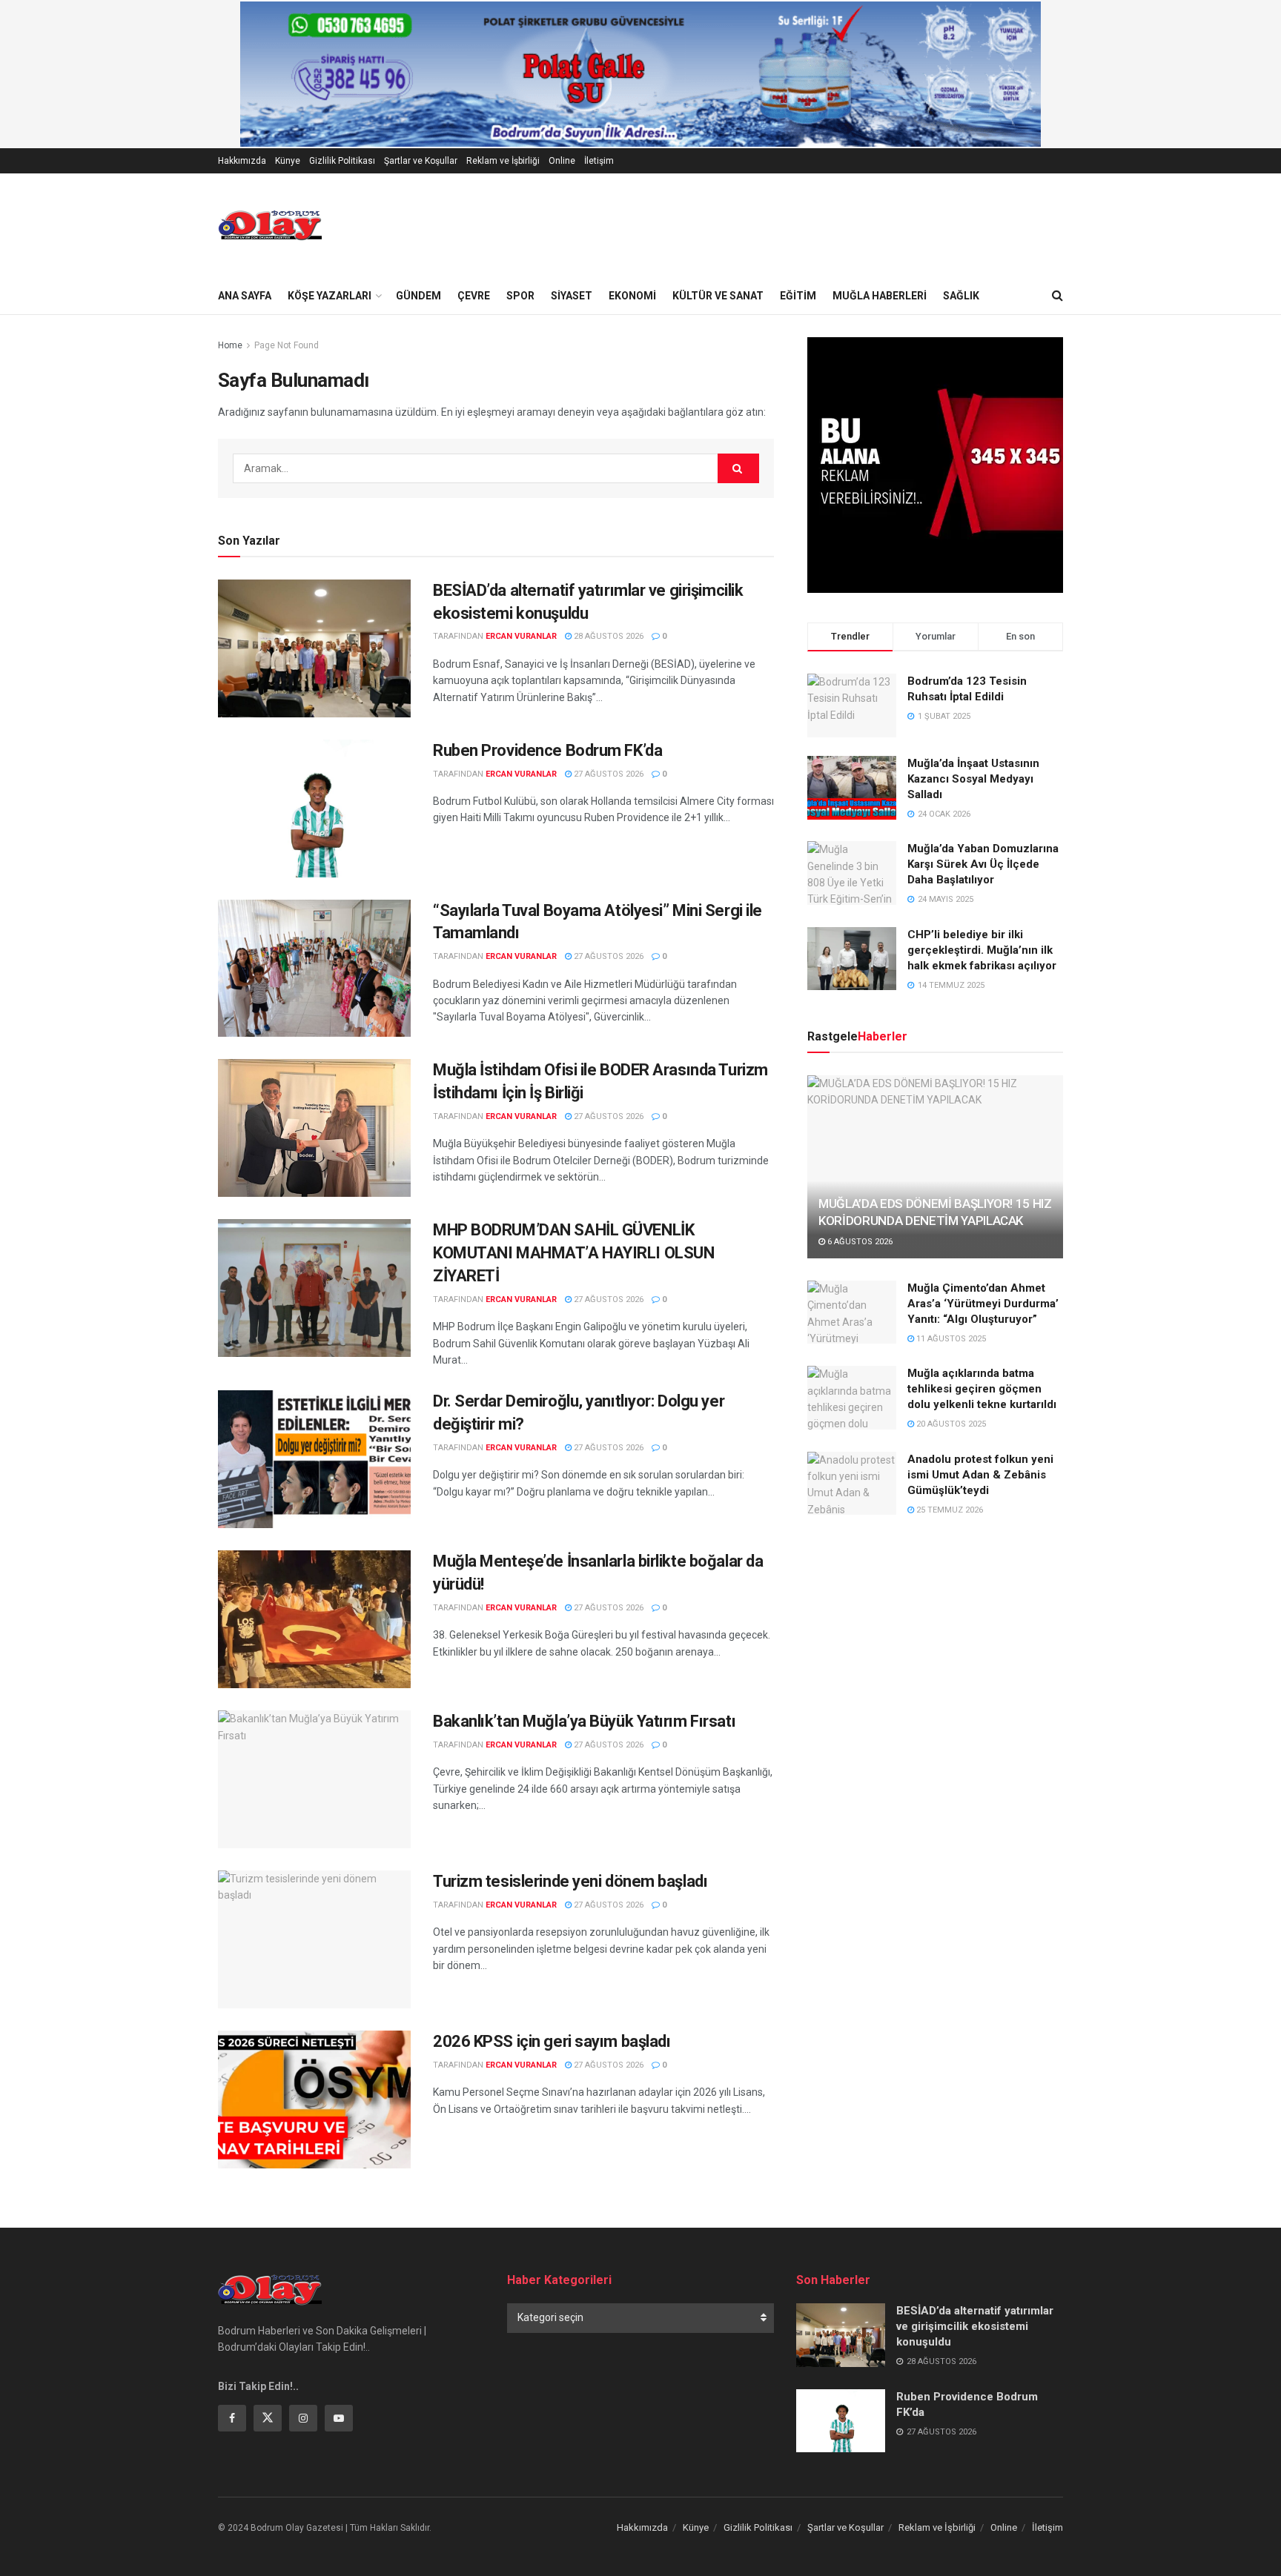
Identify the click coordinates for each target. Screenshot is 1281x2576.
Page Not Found (287, 345)
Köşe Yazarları (330, 296)
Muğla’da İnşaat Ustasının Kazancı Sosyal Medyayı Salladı (973, 779)
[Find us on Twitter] (268, 2418)
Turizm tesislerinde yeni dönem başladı (572, 1881)
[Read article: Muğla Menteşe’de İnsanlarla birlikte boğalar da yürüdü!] (314, 1619)
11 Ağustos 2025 (950, 1339)
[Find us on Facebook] (232, 2418)
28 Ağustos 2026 (608, 636)
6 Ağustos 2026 (859, 1242)
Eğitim (798, 296)
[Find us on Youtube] (339, 2418)
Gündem (418, 296)
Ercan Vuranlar (521, 636)
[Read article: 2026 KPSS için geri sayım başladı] (314, 2099)
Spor (520, 296)
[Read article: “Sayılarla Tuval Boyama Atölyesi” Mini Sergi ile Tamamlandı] (314, 969)
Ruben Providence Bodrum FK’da (547, 750)
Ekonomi (632, 296)
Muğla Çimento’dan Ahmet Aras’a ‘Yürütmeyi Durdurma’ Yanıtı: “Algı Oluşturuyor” (983, 1304)
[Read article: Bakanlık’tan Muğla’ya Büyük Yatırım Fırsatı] (314, 1779)
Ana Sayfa (245, 296)
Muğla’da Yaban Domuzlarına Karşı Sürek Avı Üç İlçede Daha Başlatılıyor (983, 864)
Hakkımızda (242, 161)
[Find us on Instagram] (303, 2418)
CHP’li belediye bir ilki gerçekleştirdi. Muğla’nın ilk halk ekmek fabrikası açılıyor (982, 950)
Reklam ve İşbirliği (503, 161)
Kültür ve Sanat (718, 296)
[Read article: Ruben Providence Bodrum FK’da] (314, 809)
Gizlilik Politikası (342, 161)
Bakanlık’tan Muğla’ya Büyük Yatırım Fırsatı (586, 1721)
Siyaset (572, 296)
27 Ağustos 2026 (608, 774)
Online (562, 161)
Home (230, 345)
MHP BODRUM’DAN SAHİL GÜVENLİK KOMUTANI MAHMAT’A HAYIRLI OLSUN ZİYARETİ (573, 1253)
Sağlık (961, 296)
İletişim (599, 161)
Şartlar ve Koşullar (421, 161)
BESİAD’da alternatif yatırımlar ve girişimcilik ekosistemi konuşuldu (975, 2326)
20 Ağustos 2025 (950, 1424)
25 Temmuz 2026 (949, 1510)
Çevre (474, 296)
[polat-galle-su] (640, 73)
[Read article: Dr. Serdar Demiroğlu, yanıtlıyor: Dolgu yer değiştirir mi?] (314, 1459)
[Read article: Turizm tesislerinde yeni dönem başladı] (314, 1939)
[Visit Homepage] (270, 225)
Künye (288, 161)
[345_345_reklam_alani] (935, 464)
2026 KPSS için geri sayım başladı (553, 2041)
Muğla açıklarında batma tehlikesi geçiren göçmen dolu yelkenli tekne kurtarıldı (982, 1389)
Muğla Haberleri (880, 296)
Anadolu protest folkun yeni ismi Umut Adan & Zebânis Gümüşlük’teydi (980, 1475)
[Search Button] (1057, 296)
